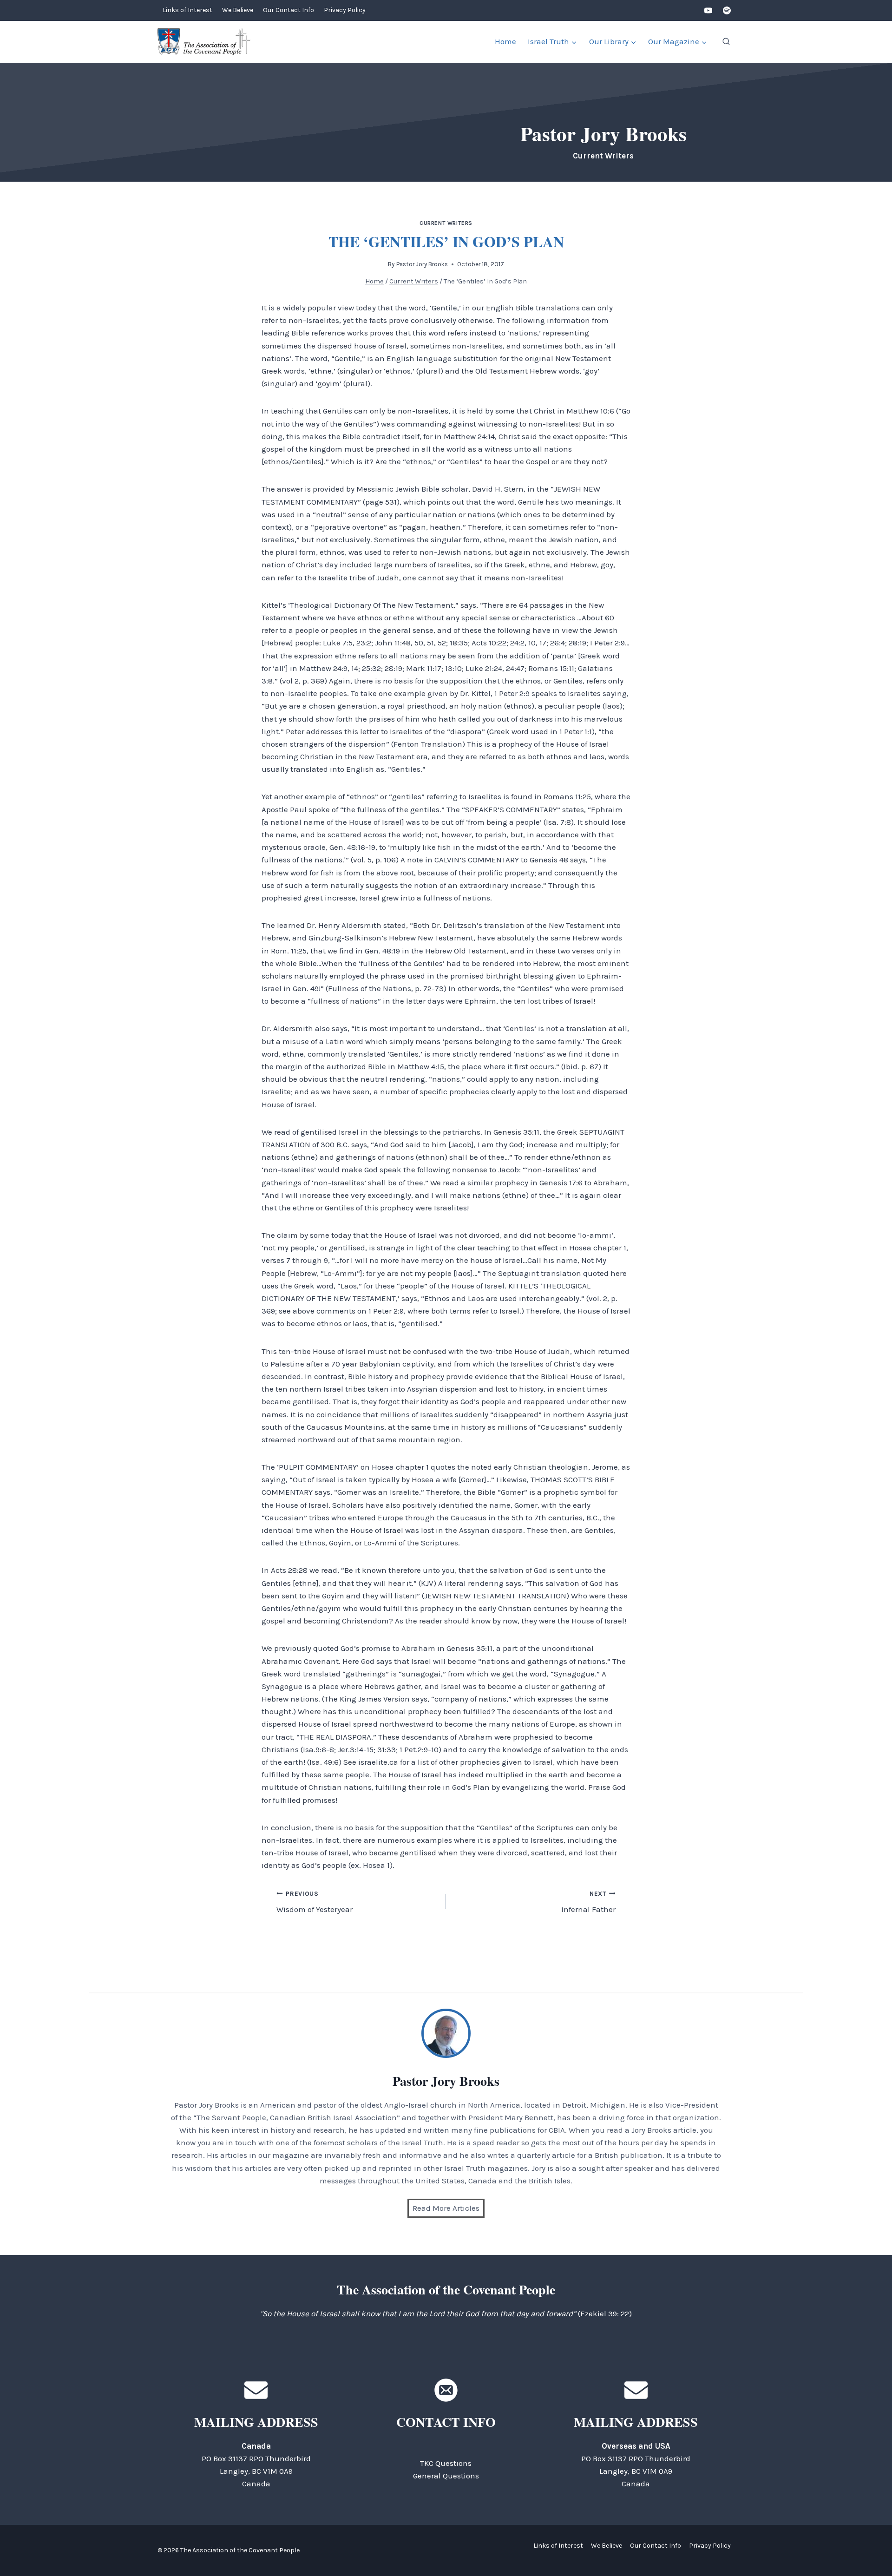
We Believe (238, 10)
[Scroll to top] (869, 2548)
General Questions (446, 2476)
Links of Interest (187, 10)
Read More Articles (446, 2208)
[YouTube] (708, 11)
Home (505, 41)
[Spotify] (727, 11)
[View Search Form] (726, 42)
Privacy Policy (345, 10)
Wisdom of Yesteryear (315, 1902)
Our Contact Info (289, 10)
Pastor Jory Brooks (422, 264)
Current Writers (446, 223)
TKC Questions (446, 2463)
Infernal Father (588, 1902)
